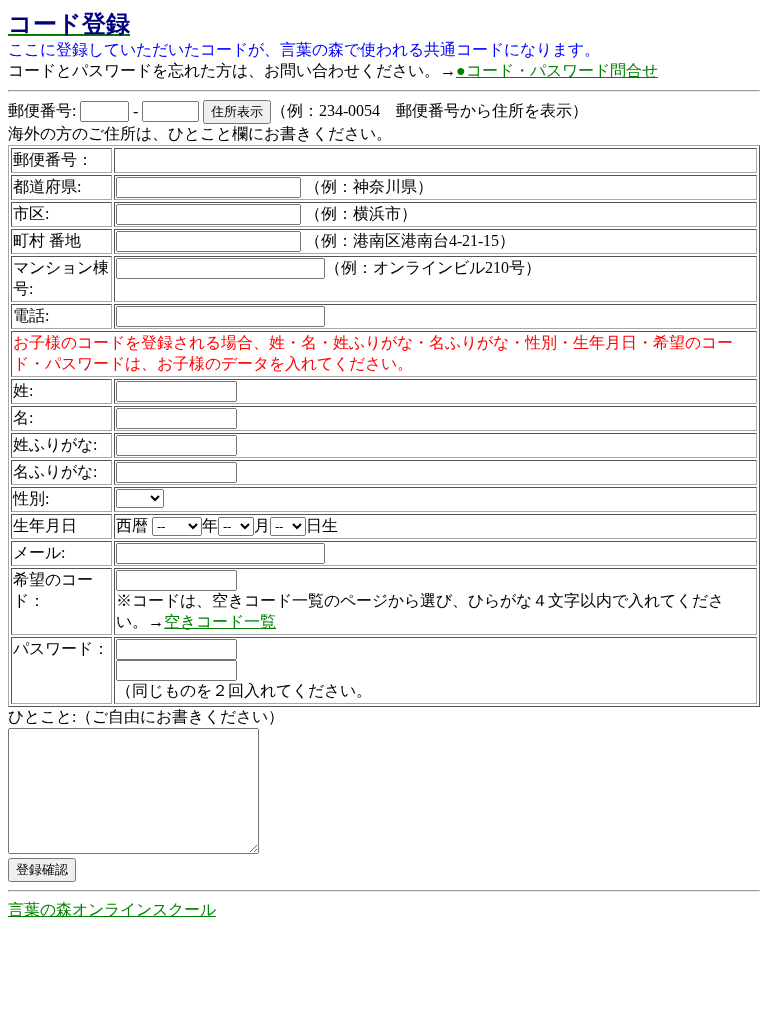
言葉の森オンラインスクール (112, 909)
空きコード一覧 (220, 621)
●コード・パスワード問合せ (557, 70)
